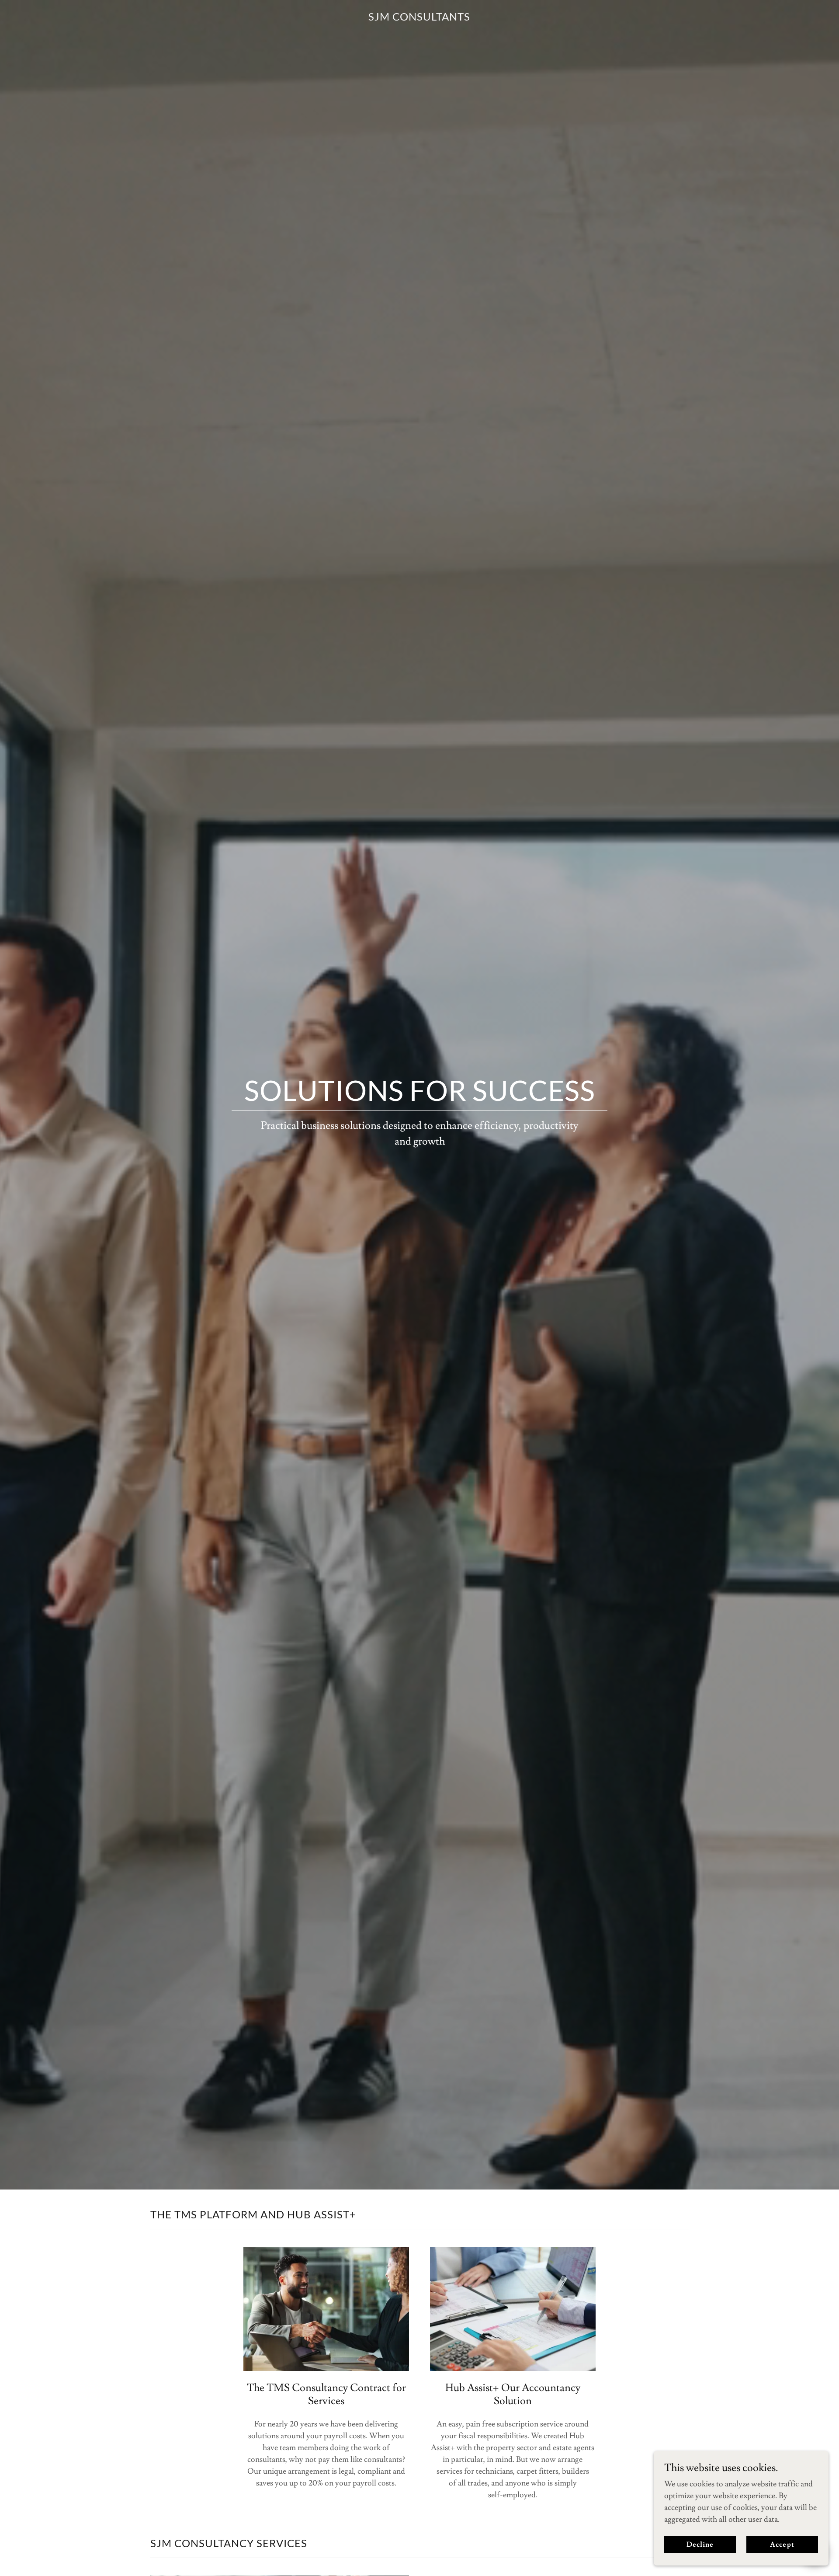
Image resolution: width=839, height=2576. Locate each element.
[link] (419, 18)
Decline (700, 2545)
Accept (782, 2545)
